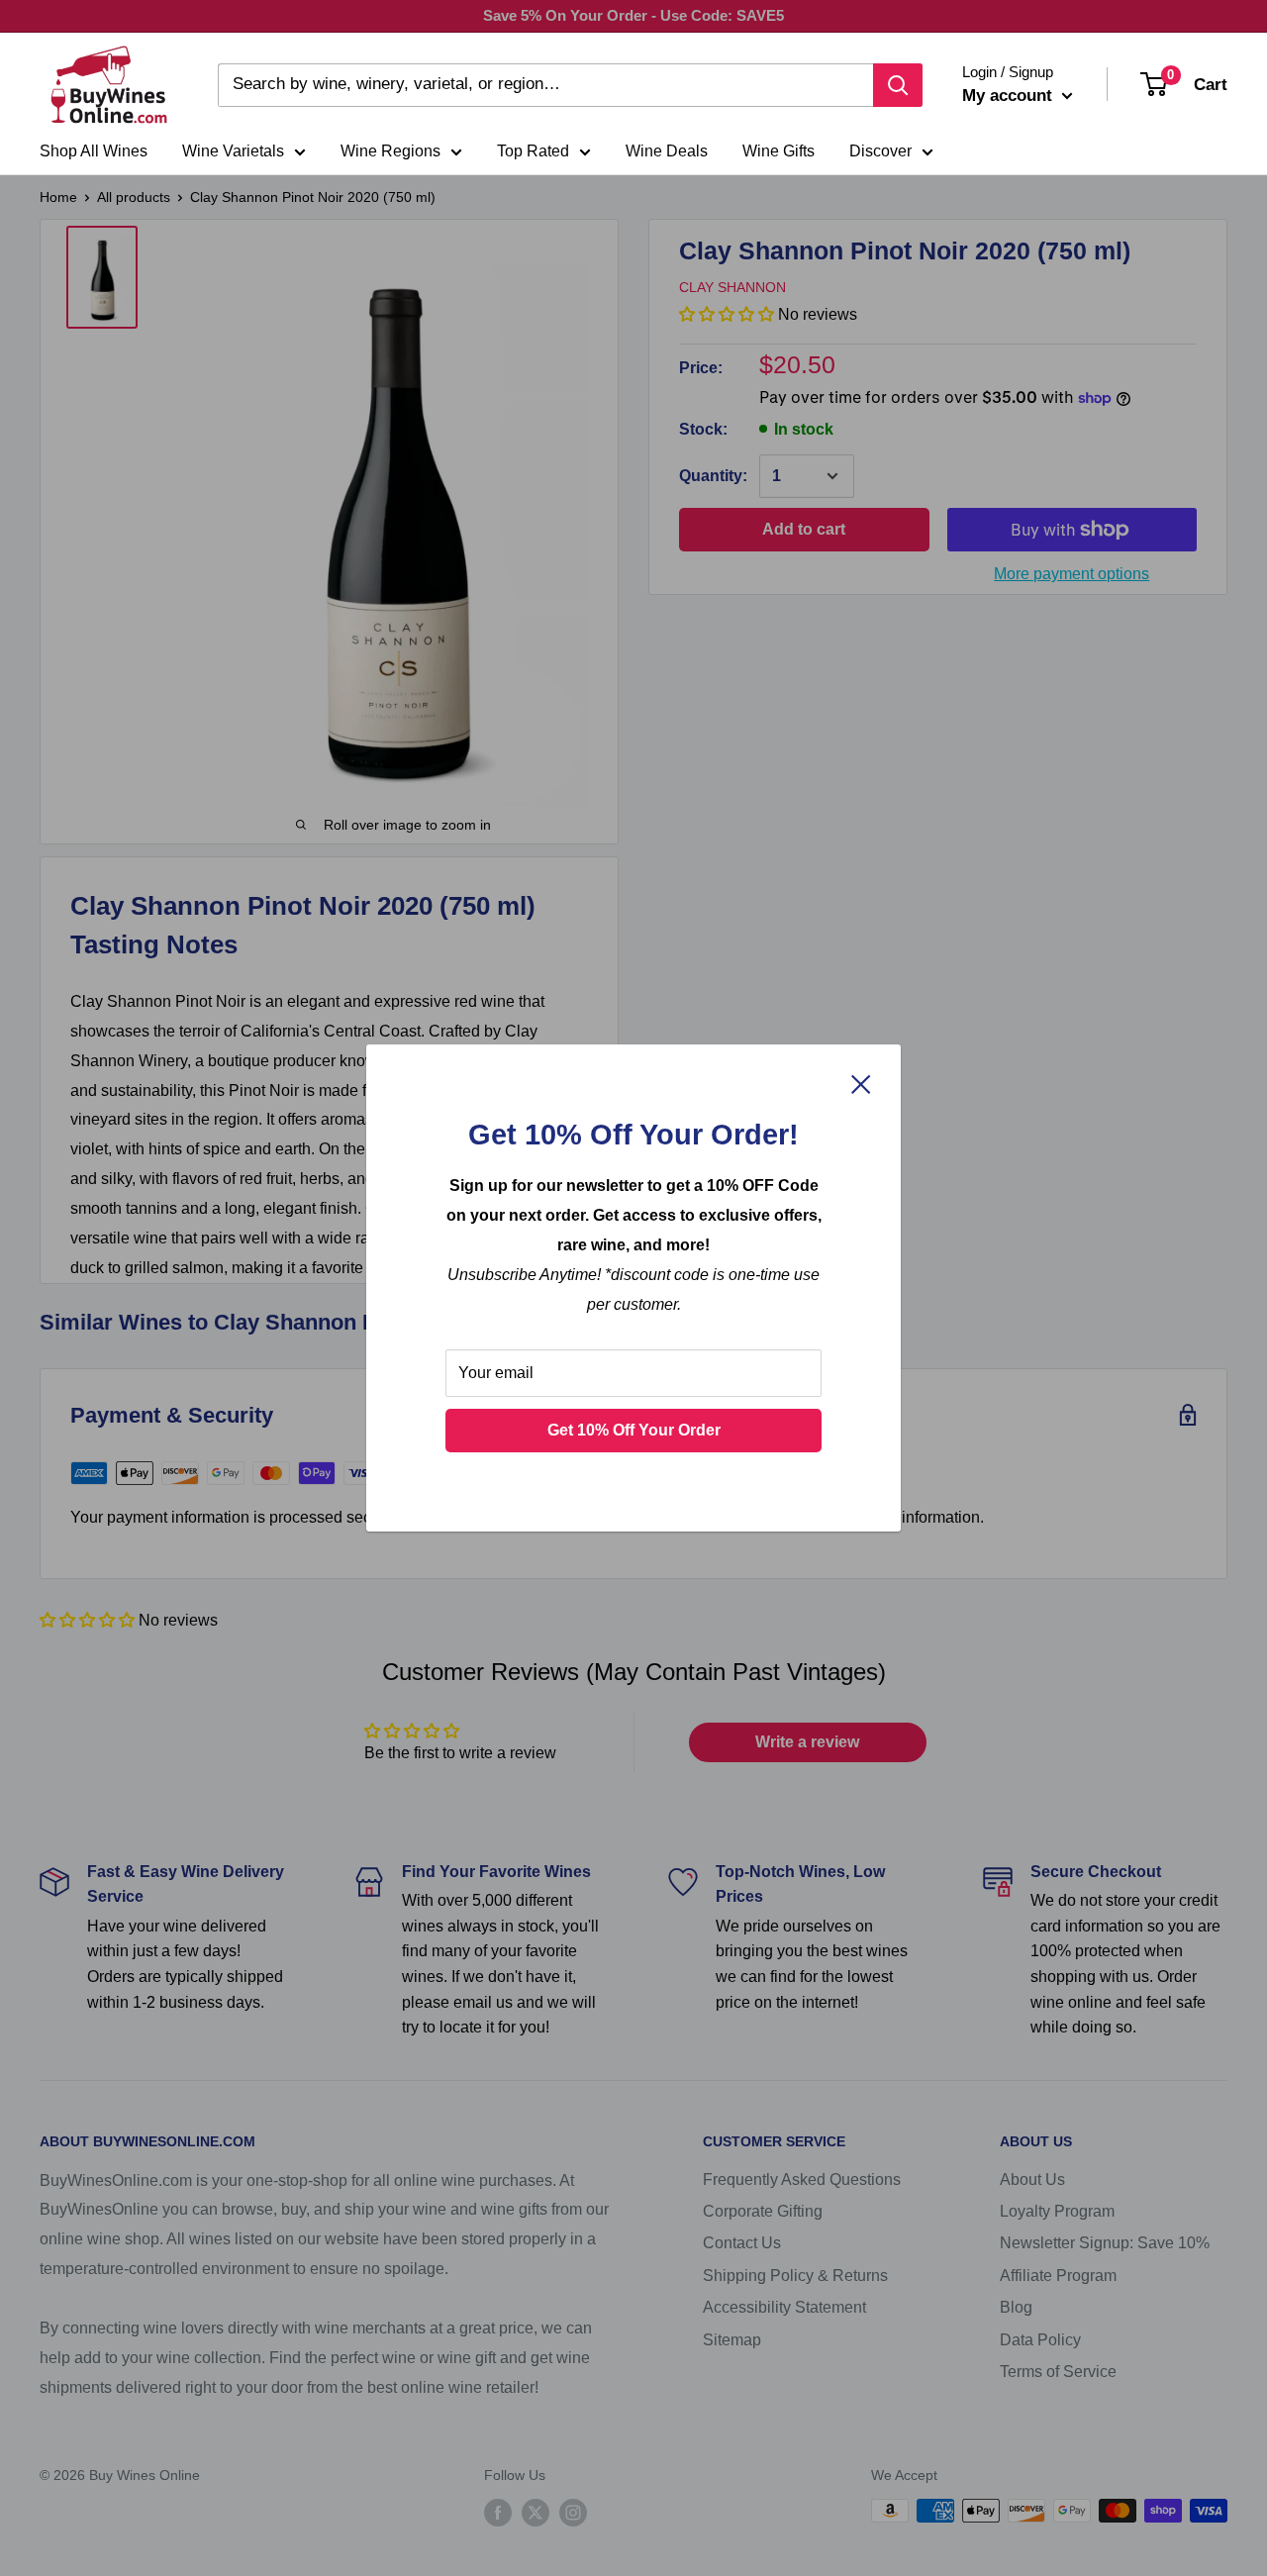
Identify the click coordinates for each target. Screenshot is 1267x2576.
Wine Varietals (233, 151)
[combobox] (545, 85)
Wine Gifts (779, 151)
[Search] (898, 85)
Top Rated (533, 151)
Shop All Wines (94, 151)
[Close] (861, 1083)
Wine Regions (390, 151)
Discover (880, 151)
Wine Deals (667, 151)
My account (1010, 96)
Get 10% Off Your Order (634, 1430)
